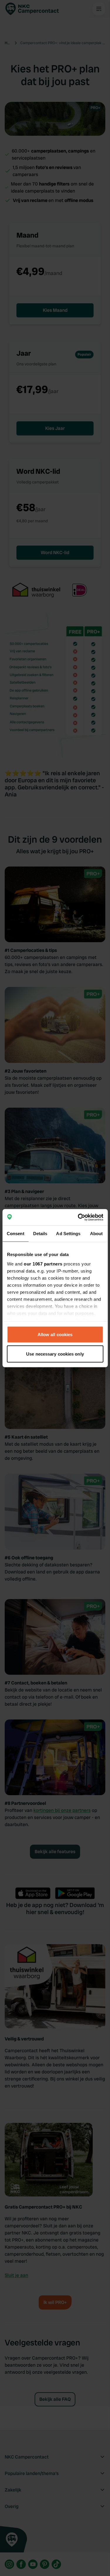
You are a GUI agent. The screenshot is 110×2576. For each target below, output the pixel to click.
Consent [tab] (16, 1234)
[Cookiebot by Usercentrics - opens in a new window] (78, 1217)
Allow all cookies (55, 1335)
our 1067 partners (43, 1264)
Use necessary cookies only (55, 1354)
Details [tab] (40, 1234)
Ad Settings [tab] (68, 1234)
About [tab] (97, 1234)
